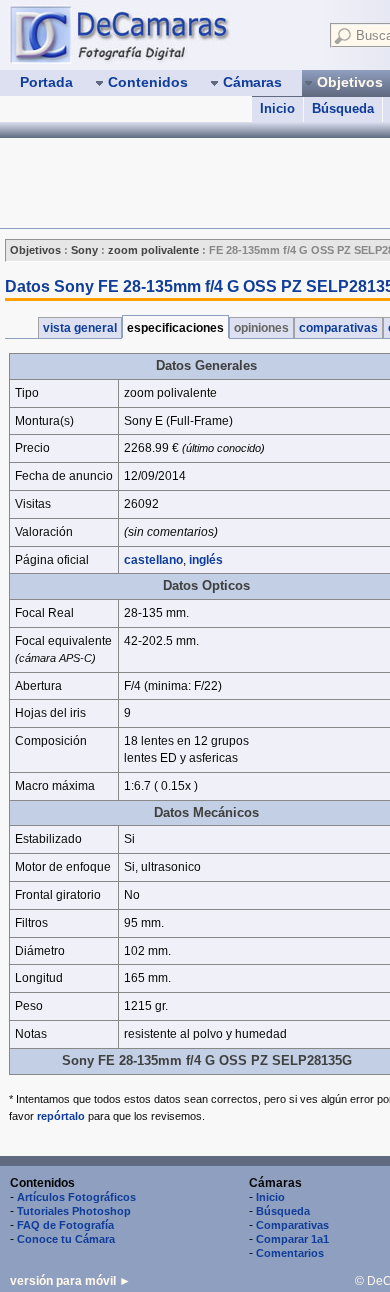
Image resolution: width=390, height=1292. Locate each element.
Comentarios (290, 1253)
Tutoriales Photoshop (74, 1211)
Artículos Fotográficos (76, 1197)
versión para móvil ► (70, 1281)
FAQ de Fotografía (65, 1225)
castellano (153, 560)
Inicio (277, 108)
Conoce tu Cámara (66, 1239)
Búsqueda (343, 108)
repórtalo (61, 1116)
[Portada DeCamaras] (160, 34)
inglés (206, 560)
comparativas (338, 328)
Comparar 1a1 (292, 1239)
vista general (80, 328)
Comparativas (292, 1225)
